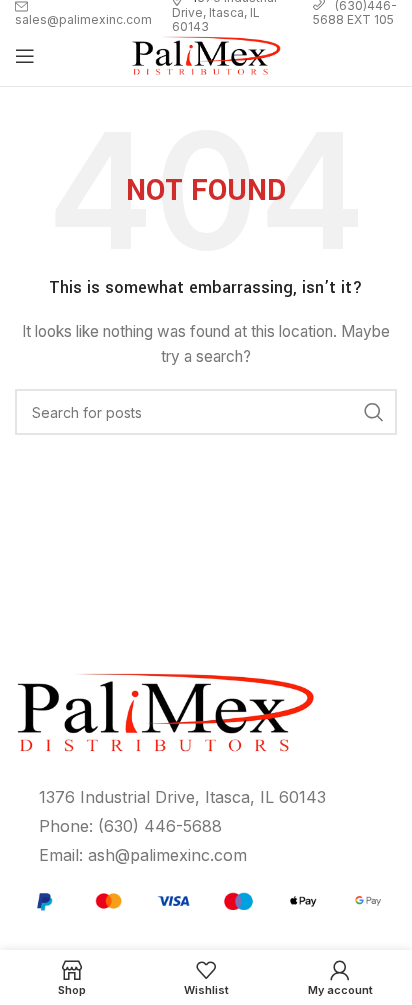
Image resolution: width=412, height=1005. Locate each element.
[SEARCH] (374, 412)
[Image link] (206, 899)
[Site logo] (206, 54)
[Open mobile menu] (25, 56)
